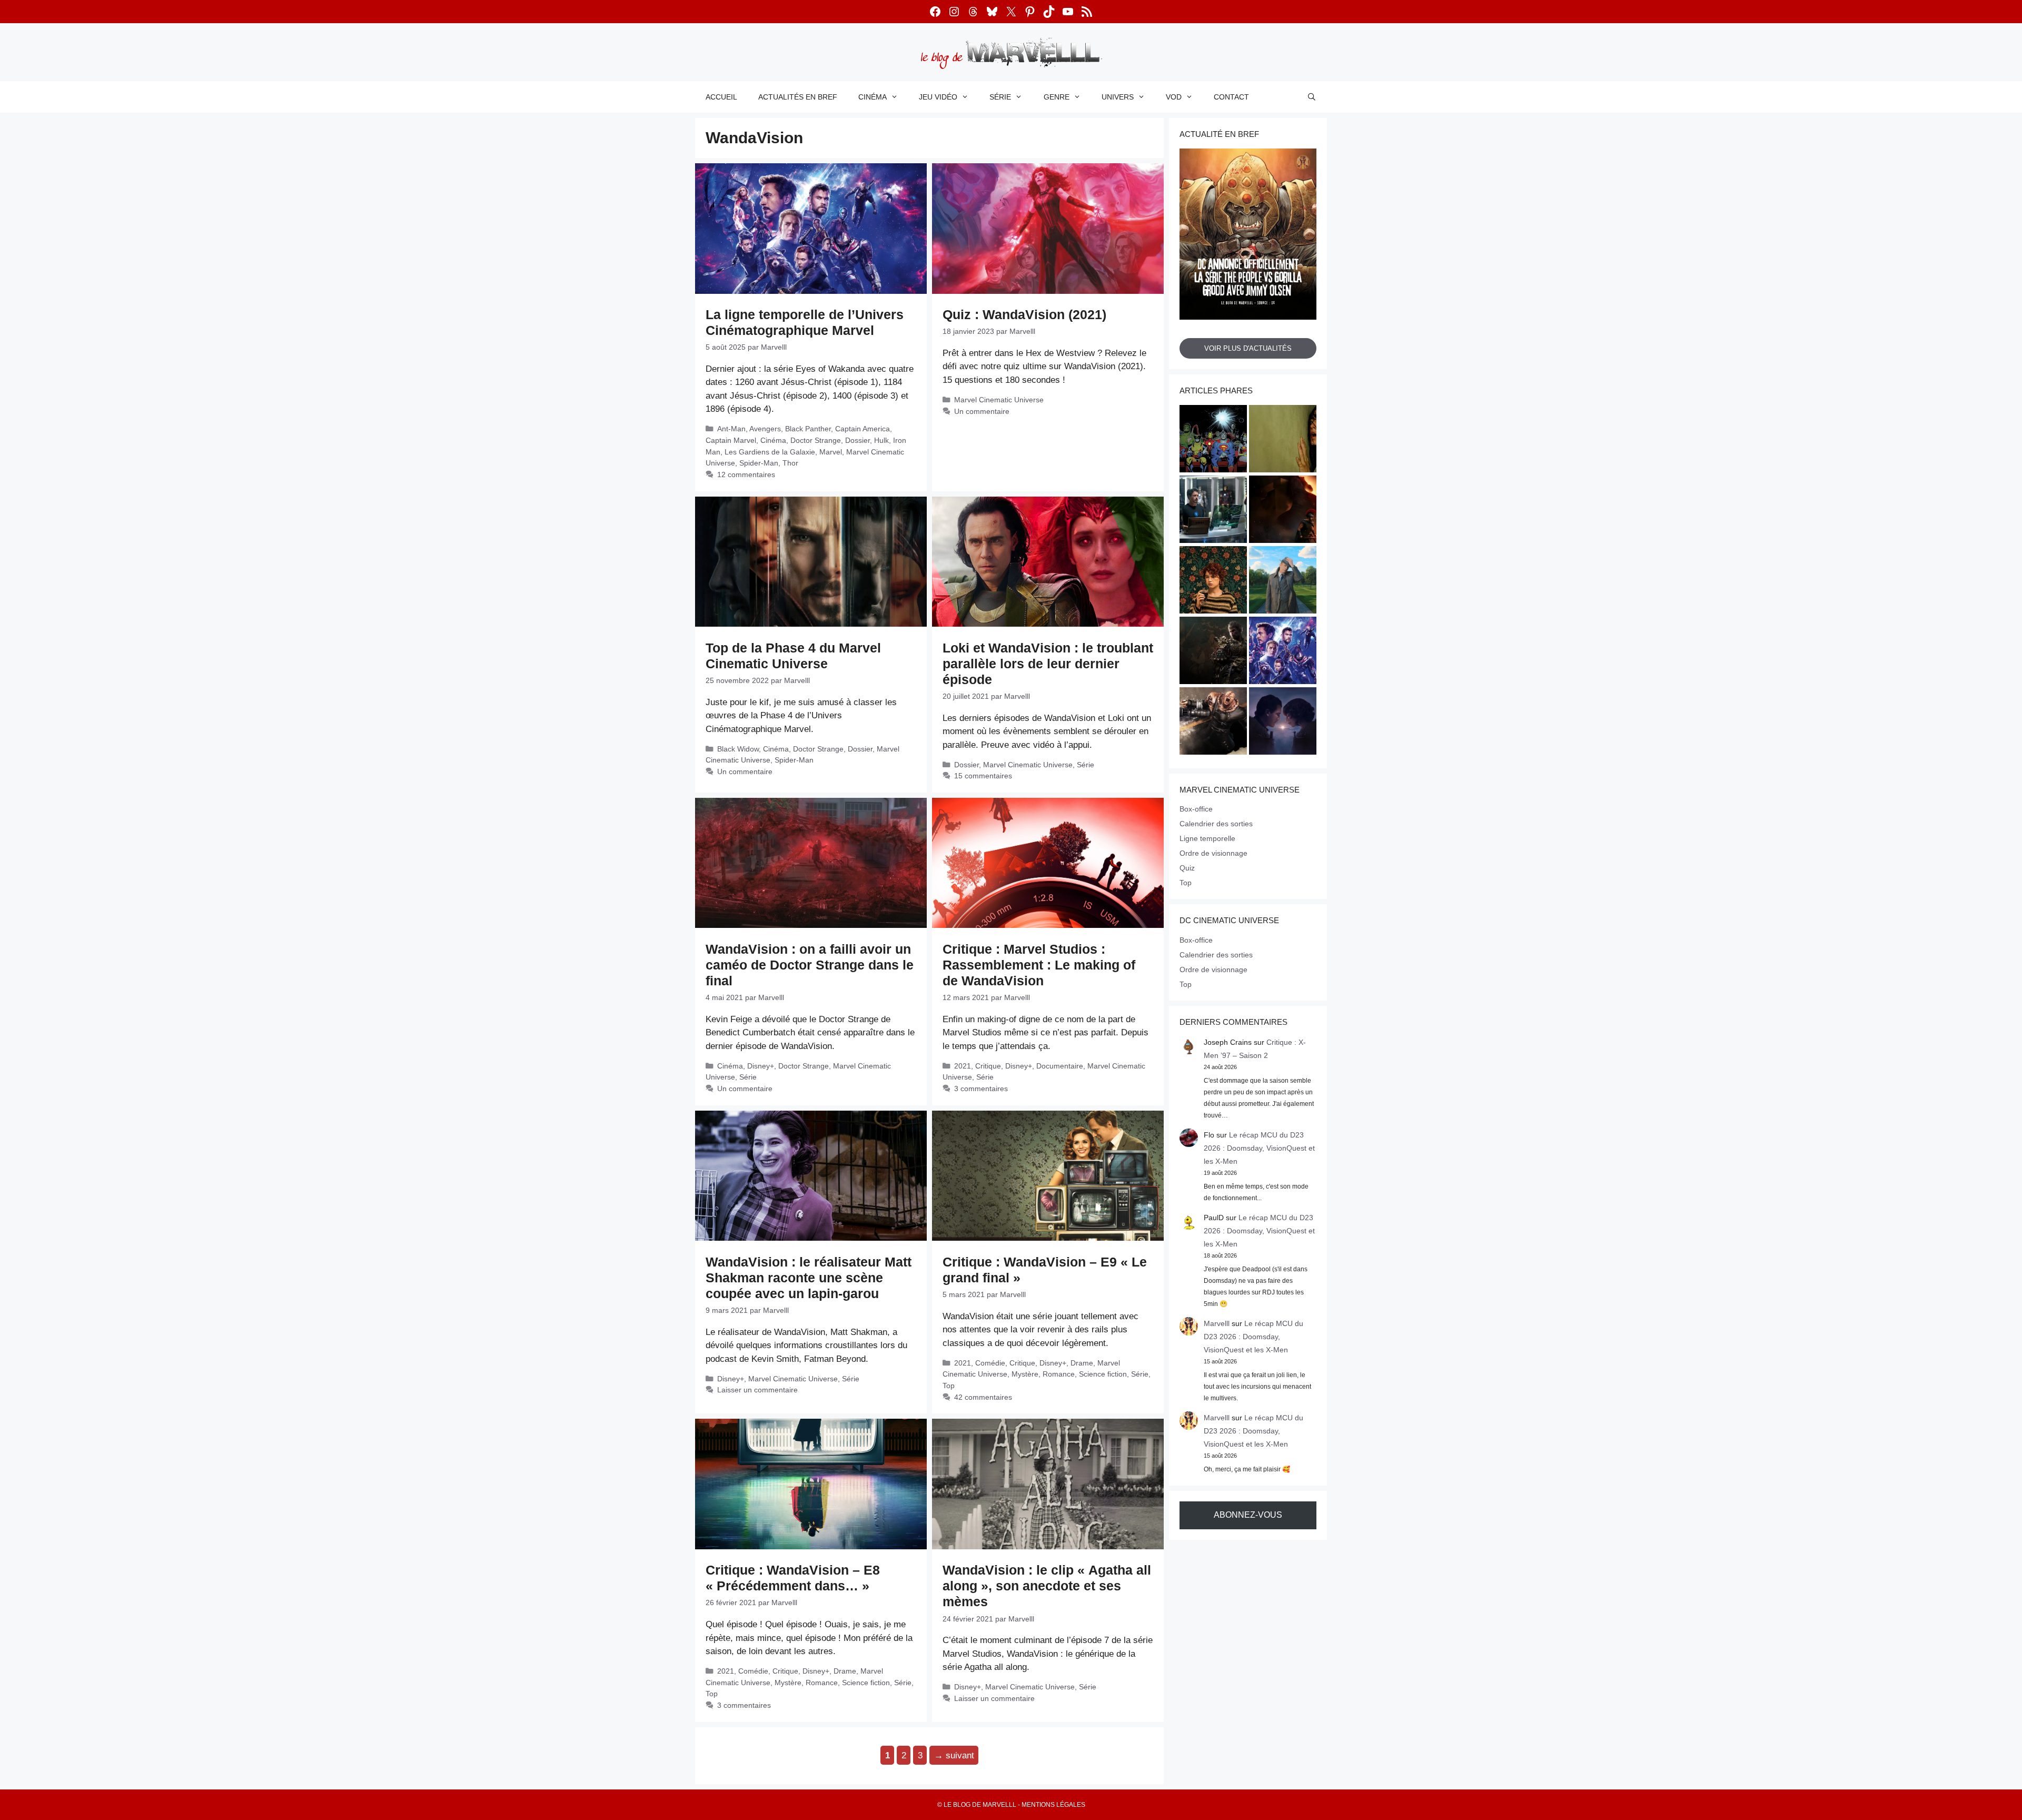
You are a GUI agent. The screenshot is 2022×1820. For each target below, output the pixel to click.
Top (949, 1386)
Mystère (1025, 1374)
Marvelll (1217, 1323)
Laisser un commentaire (757, 1390)
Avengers (765, 429)
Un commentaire (982, 411)
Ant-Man (731, 429)
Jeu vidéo (938, 97)
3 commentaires (981, 1089)
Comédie (990, 1363)
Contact (1231, 97)
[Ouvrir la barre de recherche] (1312, 97)
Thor (790, 463)
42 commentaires (983, 1397)
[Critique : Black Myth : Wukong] (1213, 652)
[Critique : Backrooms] (1283, 440)
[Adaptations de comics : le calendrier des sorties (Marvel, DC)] (1213, 440)
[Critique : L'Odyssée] (1283, 511)
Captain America (863, 429)
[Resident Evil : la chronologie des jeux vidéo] (1213, 723)
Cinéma (873, 97)
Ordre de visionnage (1213, 853)
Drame (1082, 1363)
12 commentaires (746, 474)
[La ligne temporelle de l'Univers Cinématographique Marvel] (1283, 652)
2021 (963, 1066)
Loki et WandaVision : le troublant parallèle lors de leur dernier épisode (1048, 664)
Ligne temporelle (1207, 838)
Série (1000, 97)
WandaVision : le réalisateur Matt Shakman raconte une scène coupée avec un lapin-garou (809, 1278)
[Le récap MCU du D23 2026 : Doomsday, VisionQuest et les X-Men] (1283, 581)
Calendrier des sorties (1216, 824)
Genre (1057, 97)
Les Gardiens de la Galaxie (770, 452)
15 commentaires (983, 776)
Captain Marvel (731, 440)
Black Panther (808, 429)
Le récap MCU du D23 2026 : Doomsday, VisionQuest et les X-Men (1259, 1148)
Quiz (1187, 868)
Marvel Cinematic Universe (999, 400)
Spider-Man (759, 463)
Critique (988, 1066)
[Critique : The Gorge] (1283, 723)
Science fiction (1103, 1374)
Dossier (858, 440)
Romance (1059, 1374)
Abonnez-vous (1248, 1515)
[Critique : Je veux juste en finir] (1213, 581)
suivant (954, 1755)
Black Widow (738, 749)
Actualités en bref (798, 97)
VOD (1174, 97)
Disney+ (761, 1066)
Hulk (881, 440)
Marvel (831, 452)
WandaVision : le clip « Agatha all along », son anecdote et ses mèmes (1047, 1586)
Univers (1118, 97)
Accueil (721, 97)
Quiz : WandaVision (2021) (1024, 314)
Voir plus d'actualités (1248, 348)
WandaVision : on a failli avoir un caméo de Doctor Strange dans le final (810, 965)
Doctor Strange (816, 440)
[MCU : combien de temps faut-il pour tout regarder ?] (1213, 511)
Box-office (1196, 809)
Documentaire (1060, 1066)
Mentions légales (1053, 1805)
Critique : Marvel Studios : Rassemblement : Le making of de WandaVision (1039, 965)
